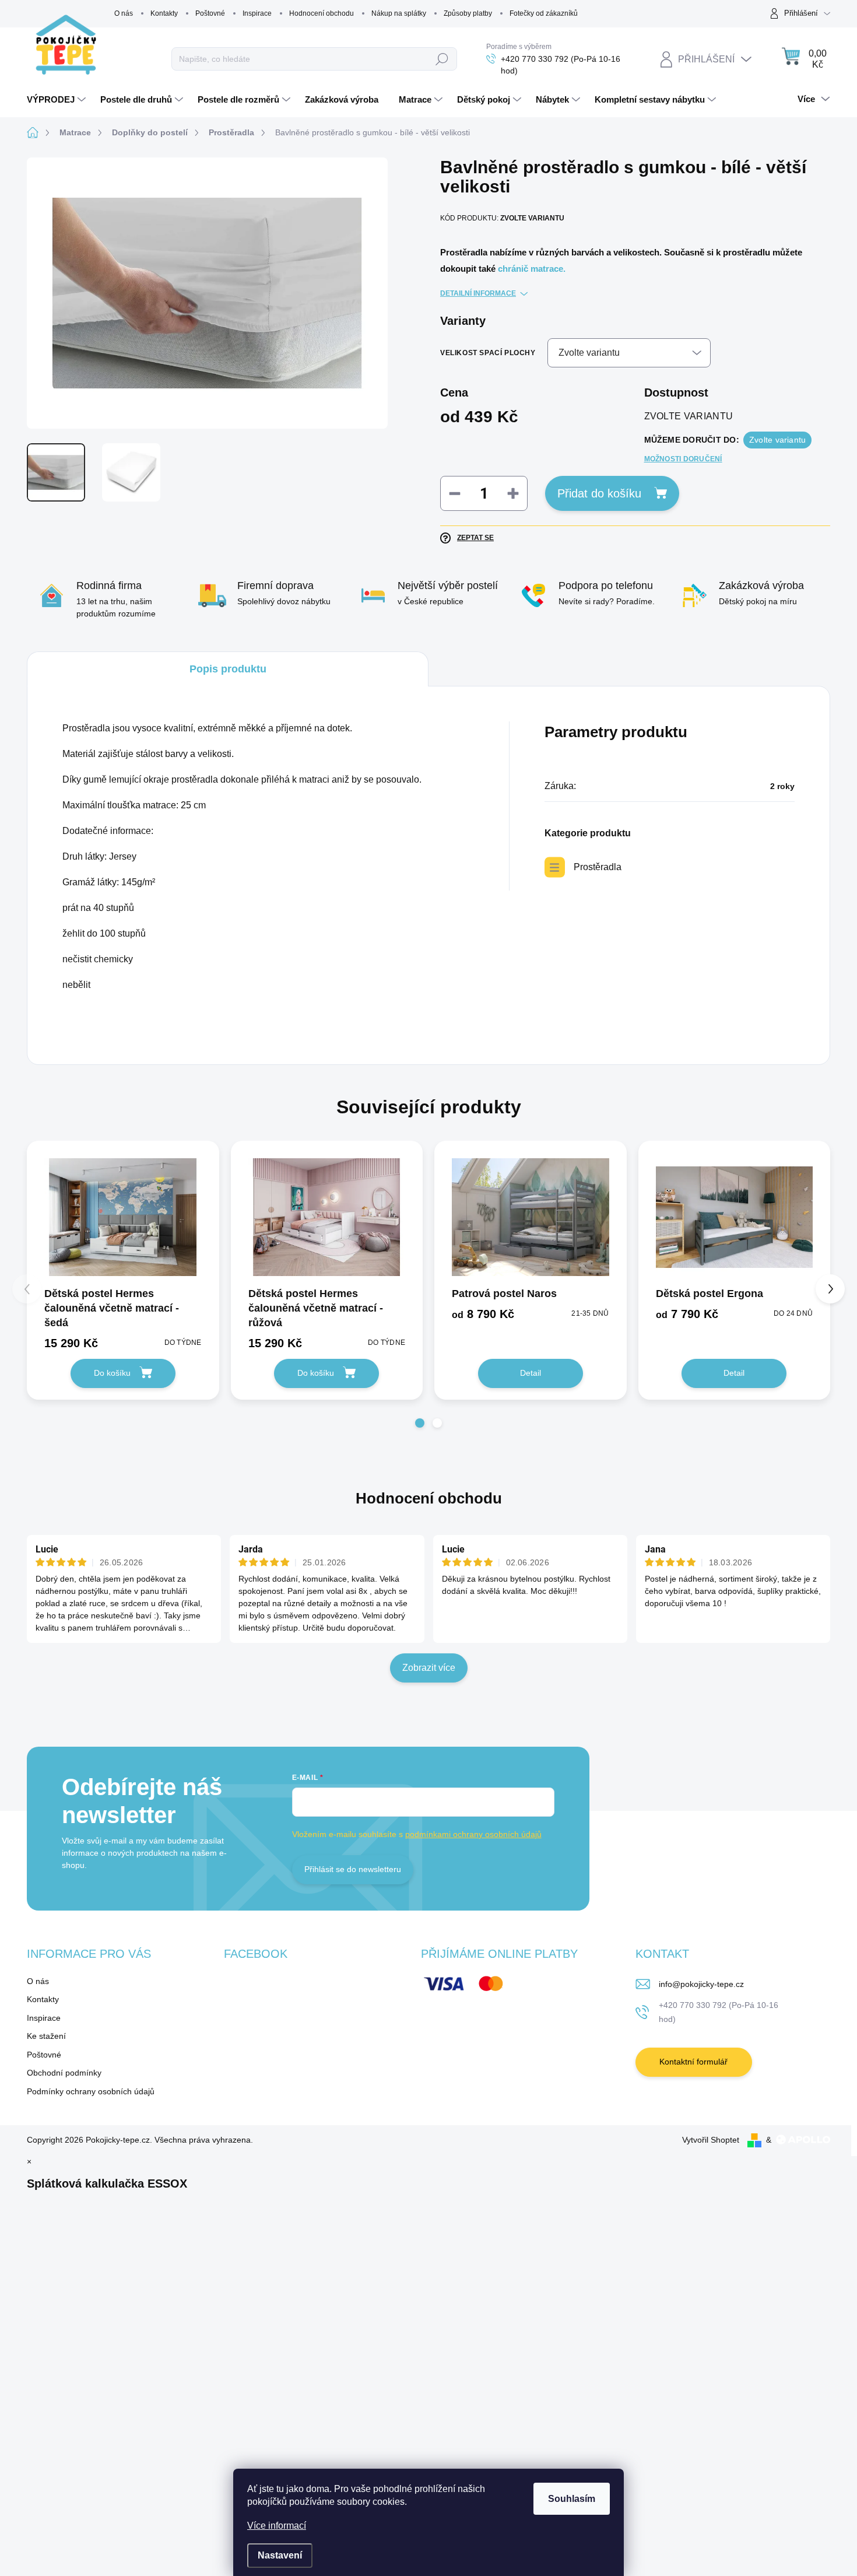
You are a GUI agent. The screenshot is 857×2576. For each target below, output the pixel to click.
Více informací (277, 2526)
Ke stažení (46, 2036)
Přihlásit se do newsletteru (353, 1869)
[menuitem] (58, 100)
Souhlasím (572, 2499)
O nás (124, 13)
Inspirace (257, 13)
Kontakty (164, 13)
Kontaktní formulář (693, 2062)
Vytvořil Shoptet (711, 2140)
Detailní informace (478, 293)
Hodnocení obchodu (322, 13)
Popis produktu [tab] (228, 669)
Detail (531, 1373)
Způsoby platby (468, 13)
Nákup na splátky (399, 13)
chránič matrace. (532, 269)
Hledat (442, 59)
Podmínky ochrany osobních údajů (91, 2091)
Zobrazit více (429, 1668)
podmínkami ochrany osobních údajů (473, 1834)
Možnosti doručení (683, 459)
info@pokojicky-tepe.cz (701, 1984)
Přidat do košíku (599, 493)
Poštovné (210, 13)
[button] (420, 1423)
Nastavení (280, 2555)
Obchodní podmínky (64, 2073)
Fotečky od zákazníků (544, 13)
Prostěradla (598, 867)
